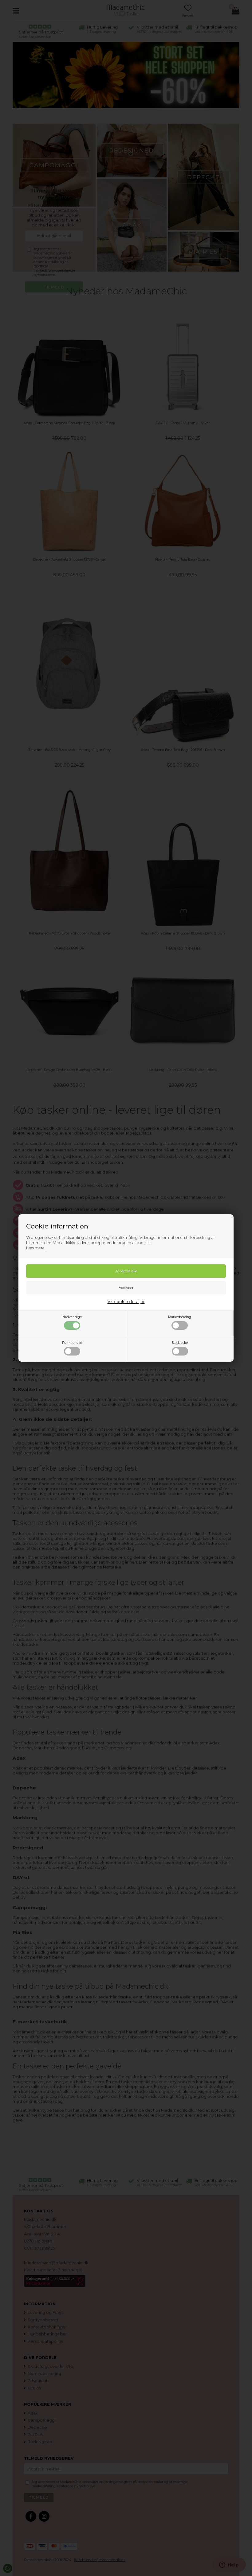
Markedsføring (180, 1317)
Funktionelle (72, 1343)
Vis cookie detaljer (126, 1302)
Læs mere (35, 1248)
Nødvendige (72, 1317)
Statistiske (180, 1343)
